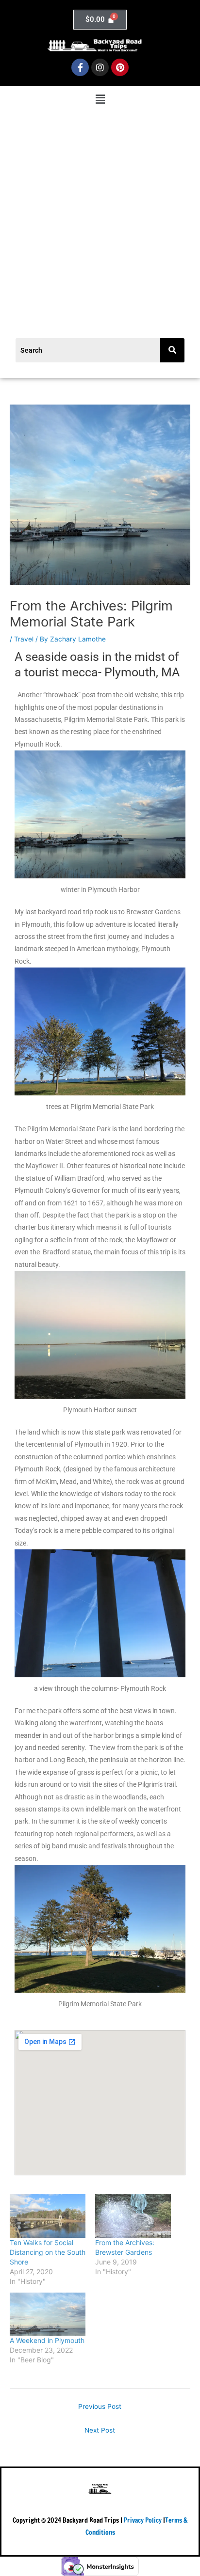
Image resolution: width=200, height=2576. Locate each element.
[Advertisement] (100, 213)
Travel (24, 639)
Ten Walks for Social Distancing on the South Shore (48, 2252)
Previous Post (100, 2406)
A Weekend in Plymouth (47, 2340)
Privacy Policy (143, 2520)
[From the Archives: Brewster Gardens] (133, 2216)
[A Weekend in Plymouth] (48, 2314)
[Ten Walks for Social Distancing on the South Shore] (48, 2216)
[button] (100, 100)
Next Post (100, 2430)
